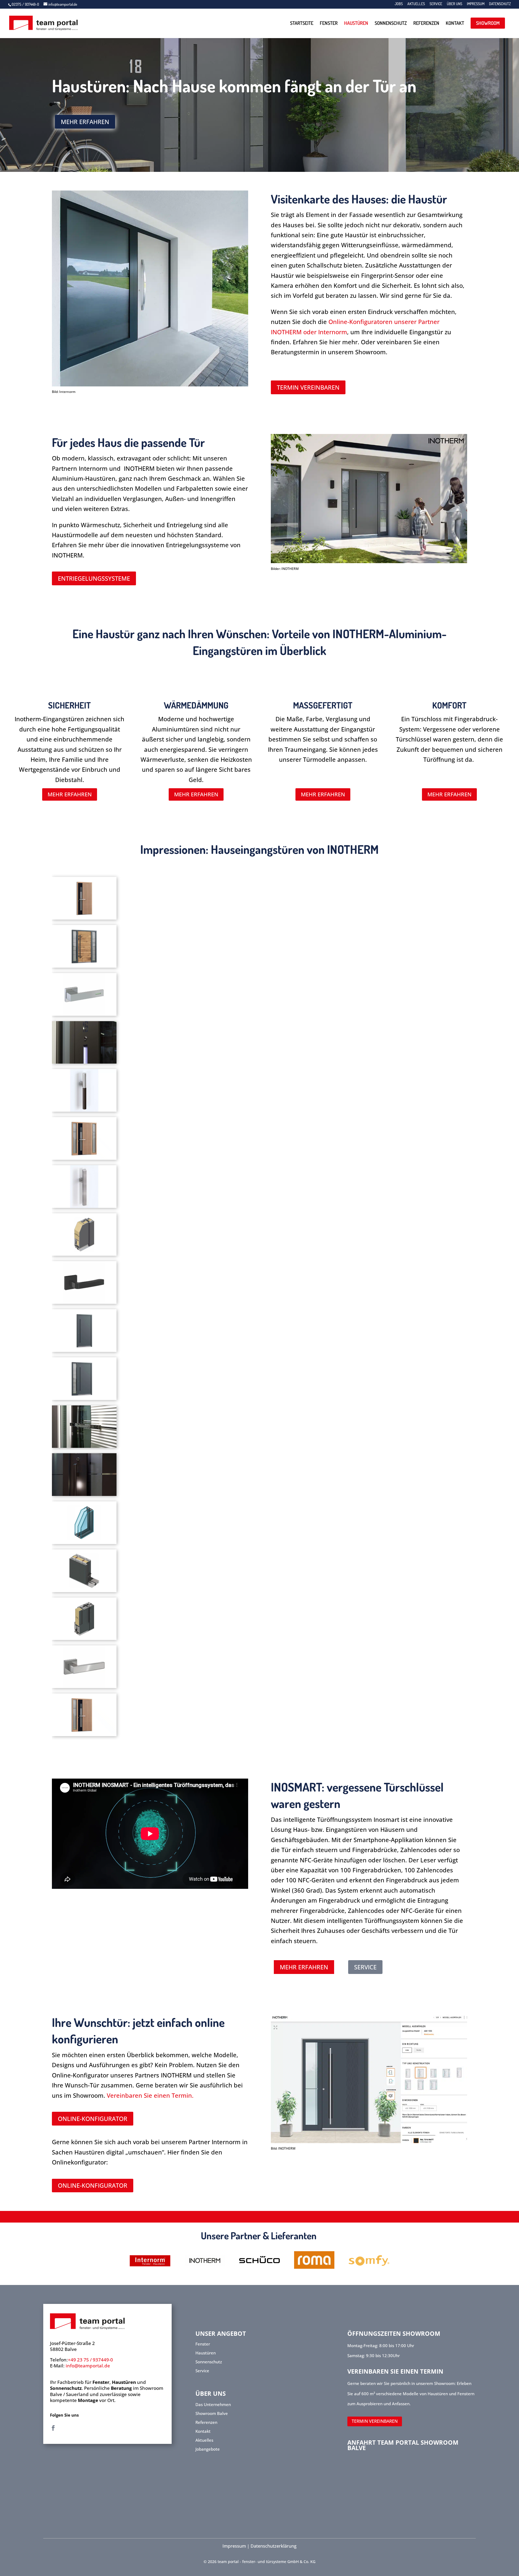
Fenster (329, 23)
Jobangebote (208, 2449)
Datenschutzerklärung (274, 2546)
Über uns (455, 4)
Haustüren (356, 23)
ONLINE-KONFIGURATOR (93, 2119)
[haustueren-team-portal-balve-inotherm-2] (369, 561)
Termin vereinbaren (308, 387)
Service (436, 4)
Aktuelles (416, 4)
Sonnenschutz (391, 23)
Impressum (476, 4)
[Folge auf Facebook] (53, 2428)
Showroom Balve (212, 2413)
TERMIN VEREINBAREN (375, 2421)
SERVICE (365, 1967)
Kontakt (455, 23)
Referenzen (426, 23)
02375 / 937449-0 (26, 4)
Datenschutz (500, 4)
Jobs (399, 4)
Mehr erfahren (85, 122)
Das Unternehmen (213, 2404)
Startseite (302, 23)
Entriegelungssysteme (94, 578)
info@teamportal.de (88, 2366)
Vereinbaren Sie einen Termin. (151, 2095)
